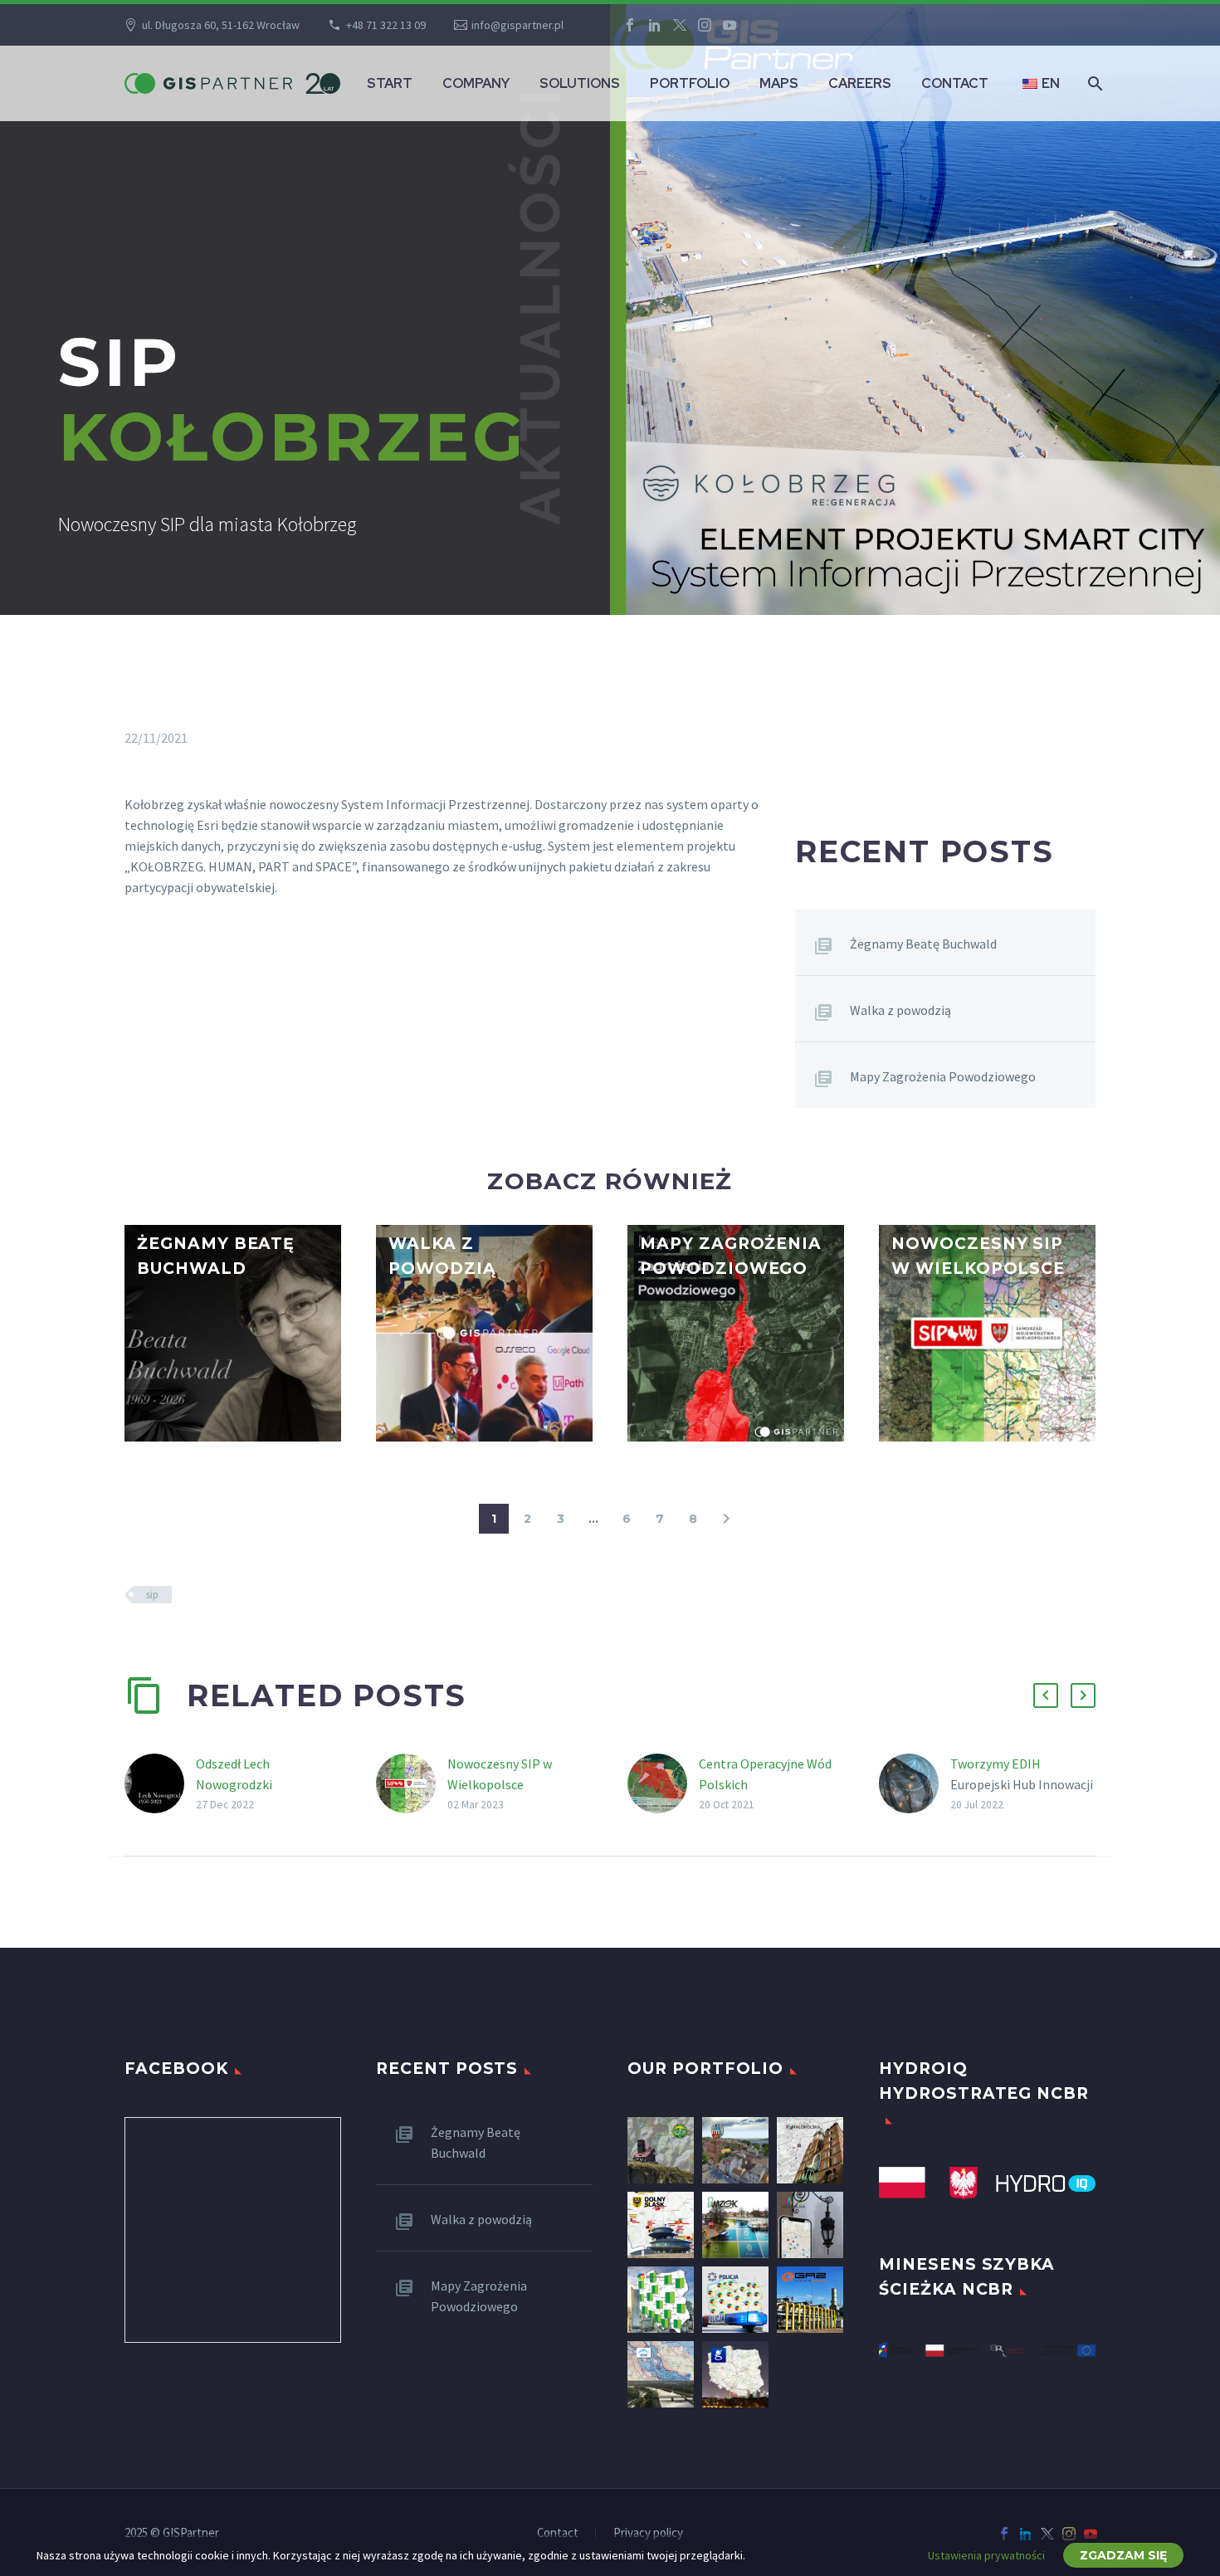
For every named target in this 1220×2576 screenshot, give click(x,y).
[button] (142, 1271)
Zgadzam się (1123, 2555)
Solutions (580, 83)
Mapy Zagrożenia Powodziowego (943, 1076)
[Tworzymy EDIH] (915, 1784)
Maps (779, 83)
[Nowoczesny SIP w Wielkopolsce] (412, 1784)
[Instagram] (705, 25)
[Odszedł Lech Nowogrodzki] (160, 1784)
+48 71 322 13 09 (386, 25)
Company (476, 83)
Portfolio (690, 83)
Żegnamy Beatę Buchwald (923, 944)
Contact (955, 83)
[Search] (1093, 83)
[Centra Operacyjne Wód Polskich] (663, 1784)
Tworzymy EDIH (996, 1764)
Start (390, 83)
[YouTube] (730, 25)
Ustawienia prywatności (986, 2555)
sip (152, 1595)
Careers (860, 83)
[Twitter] (680, 25)
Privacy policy (648, 2533)
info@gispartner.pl (517, 25)
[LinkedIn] (655, 25)
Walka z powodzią (900, 1010)
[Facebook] (630, 25)
